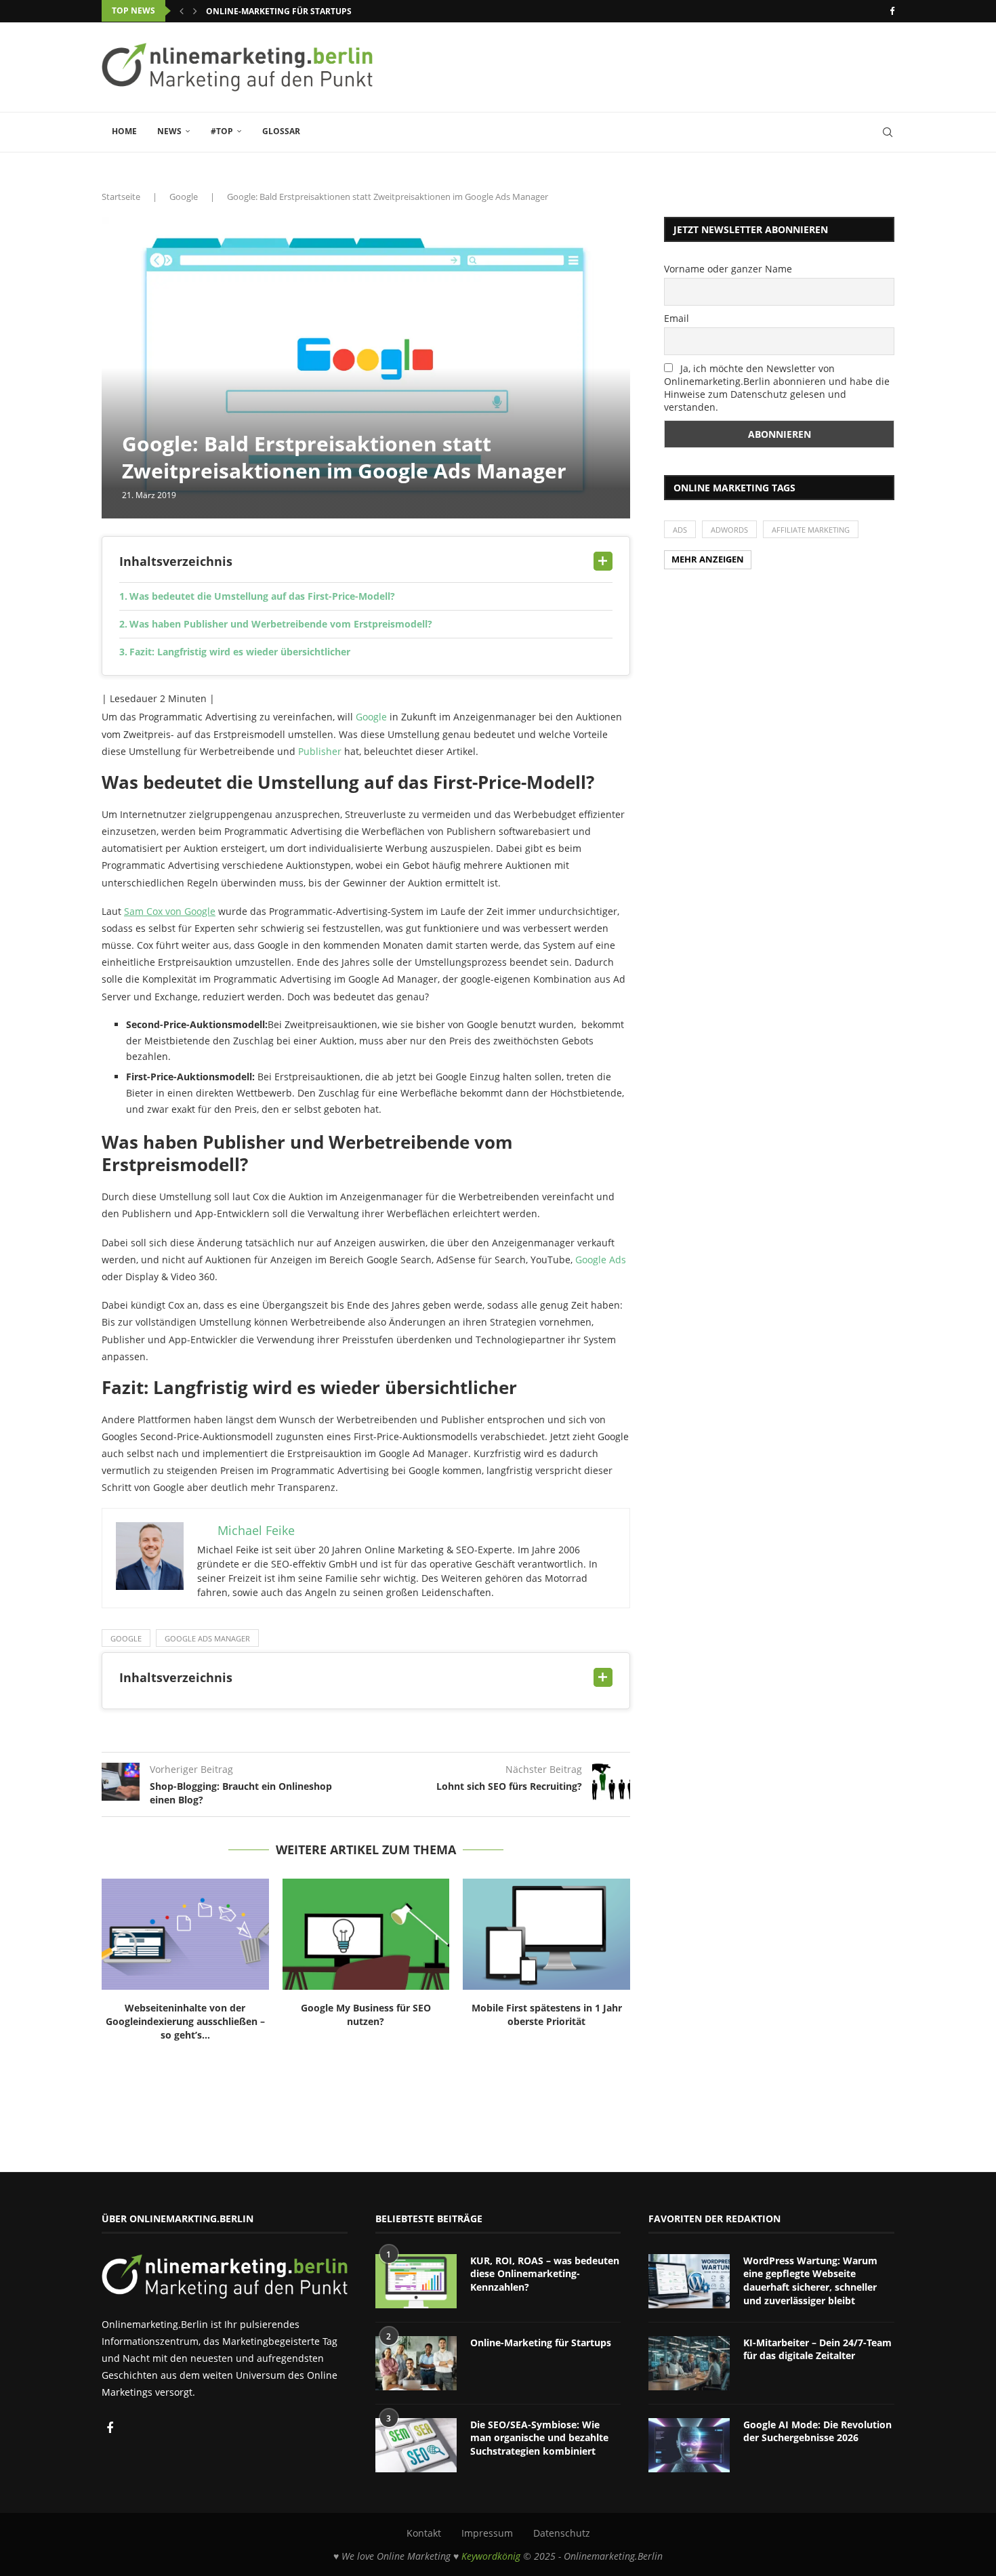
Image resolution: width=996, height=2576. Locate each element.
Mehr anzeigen (708, 559)
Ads (680, 530)
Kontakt (424, 2533)
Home (124, 131)
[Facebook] (892, 11)
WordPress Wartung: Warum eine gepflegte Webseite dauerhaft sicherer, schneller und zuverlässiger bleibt (810, 2281)
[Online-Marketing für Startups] (416, 2363)
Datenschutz (562, 2533)
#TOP (222, 131)
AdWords (729, 530)
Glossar (281, 131)
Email (677, 318)
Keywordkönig (491, 2556)
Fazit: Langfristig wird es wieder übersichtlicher (240, 652)
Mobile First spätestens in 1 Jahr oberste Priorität (547, 2015)
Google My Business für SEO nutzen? (366, 2015)
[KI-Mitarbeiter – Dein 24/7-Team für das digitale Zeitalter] (689, 2363)
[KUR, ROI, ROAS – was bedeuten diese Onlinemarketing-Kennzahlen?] (416, 2281)
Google (184, 197)
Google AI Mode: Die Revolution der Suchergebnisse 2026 (817, 2431)
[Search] (888, 132)
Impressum (487, 2533)
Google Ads (601, 1260)
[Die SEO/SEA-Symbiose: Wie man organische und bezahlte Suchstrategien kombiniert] (416, 2445)
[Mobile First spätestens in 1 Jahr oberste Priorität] (546, 1934)
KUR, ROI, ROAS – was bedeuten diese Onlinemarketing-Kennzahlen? (545, 2274)
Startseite (121, 197)
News (169, 131)
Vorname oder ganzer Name (728, 269)
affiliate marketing (811, 530)
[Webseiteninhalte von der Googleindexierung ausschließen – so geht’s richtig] (185, 1934)
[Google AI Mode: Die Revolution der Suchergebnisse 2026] (689, 2445)
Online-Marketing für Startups (279, 11)
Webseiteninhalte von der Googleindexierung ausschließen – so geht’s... (185, 2021)
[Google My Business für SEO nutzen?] (366, 1934)
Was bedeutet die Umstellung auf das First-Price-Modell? (262, 596)
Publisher (320, 751)
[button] (182, 11)
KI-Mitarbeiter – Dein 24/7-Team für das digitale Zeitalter (817, 2349)
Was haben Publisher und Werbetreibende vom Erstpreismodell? (281, 624)
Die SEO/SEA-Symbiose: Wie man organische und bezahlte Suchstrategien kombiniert (539, 2438)
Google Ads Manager (207, 1638)
